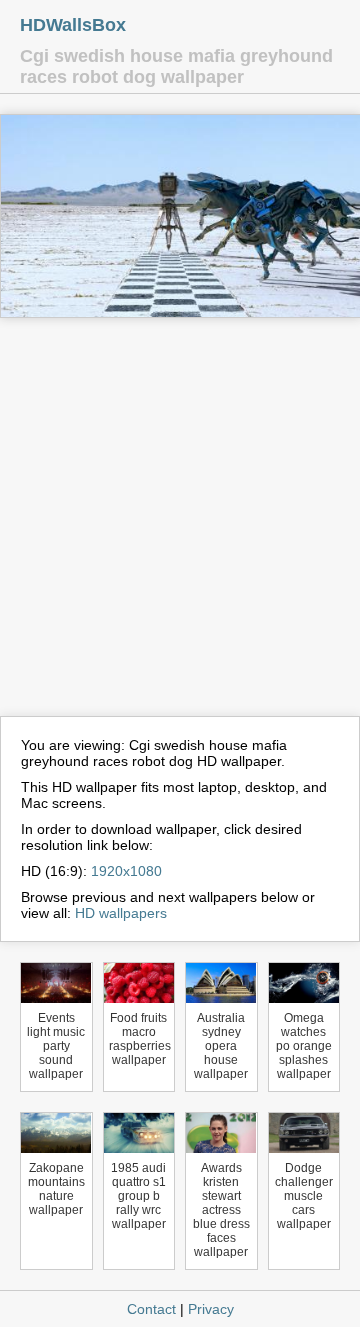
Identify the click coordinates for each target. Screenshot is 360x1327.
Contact (151, 1309)
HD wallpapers (121, 913)
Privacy (211, 1309)
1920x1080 (126, 871)
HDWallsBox (73, 25)
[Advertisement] (180, 526)
